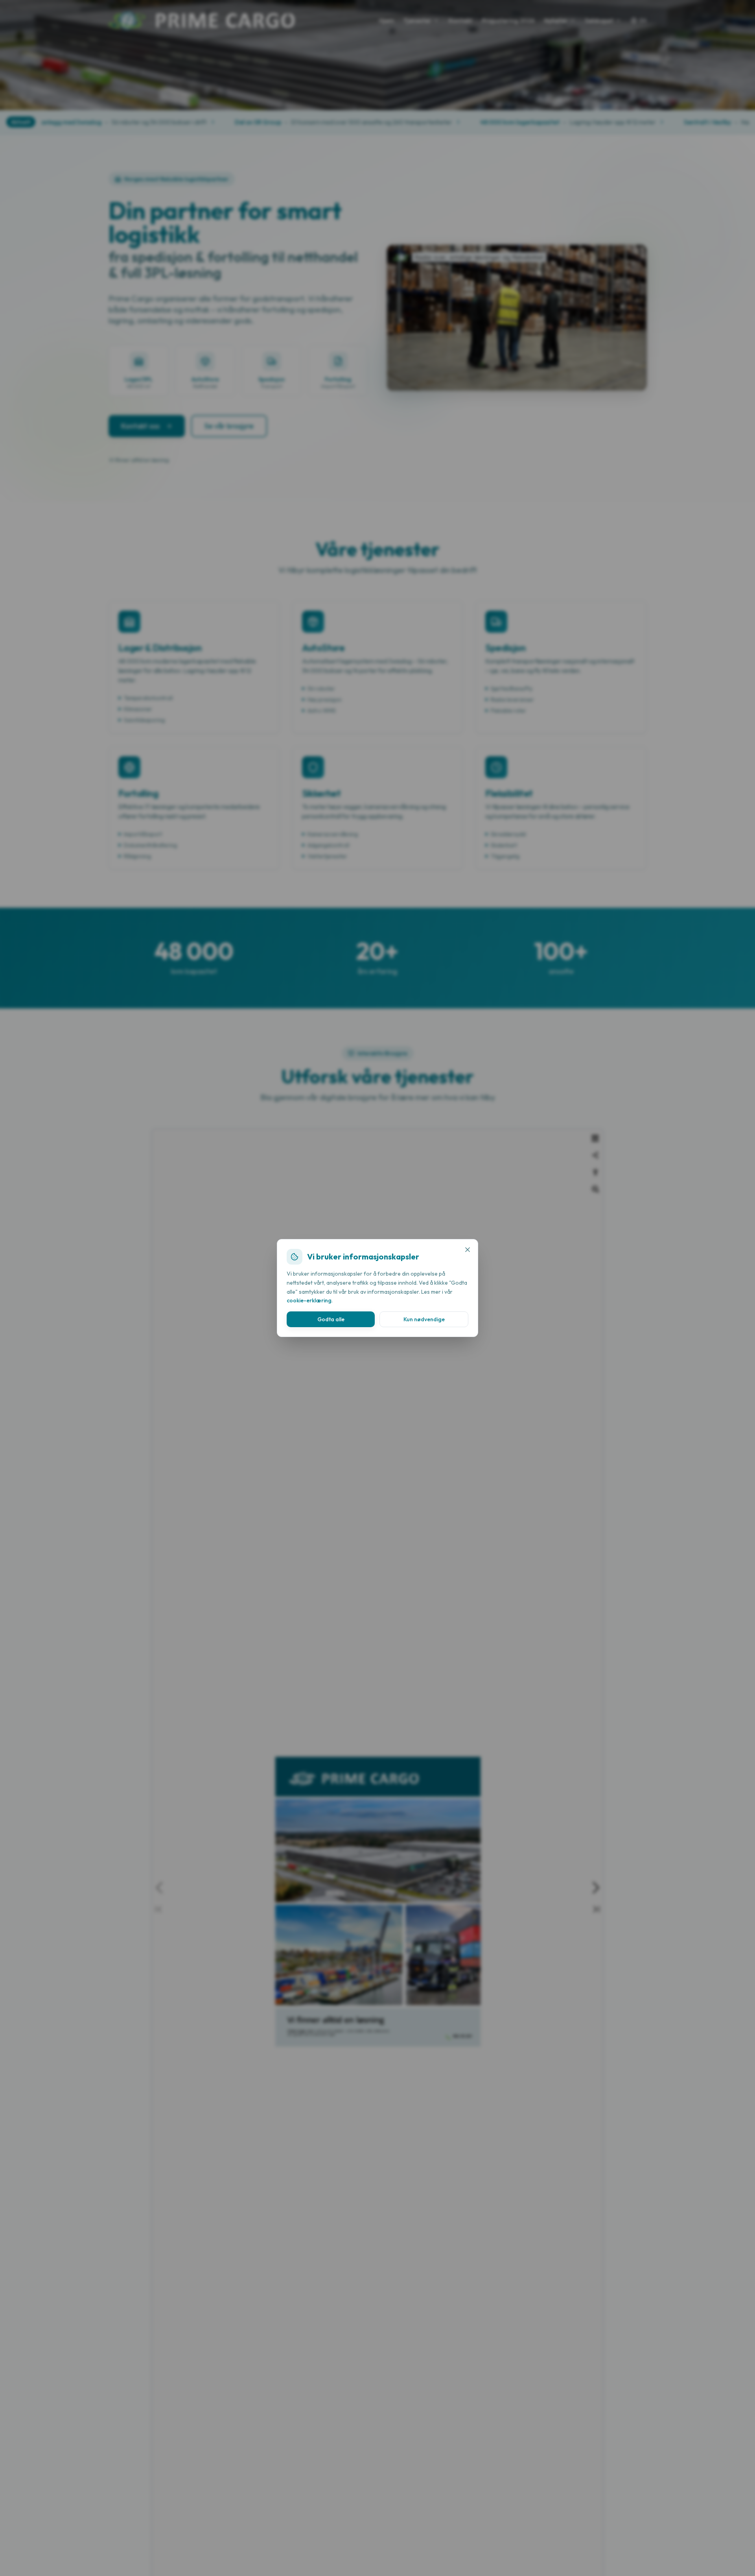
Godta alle (331, 1319)
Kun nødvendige (424, 1319)
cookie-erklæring (309, 1300)
